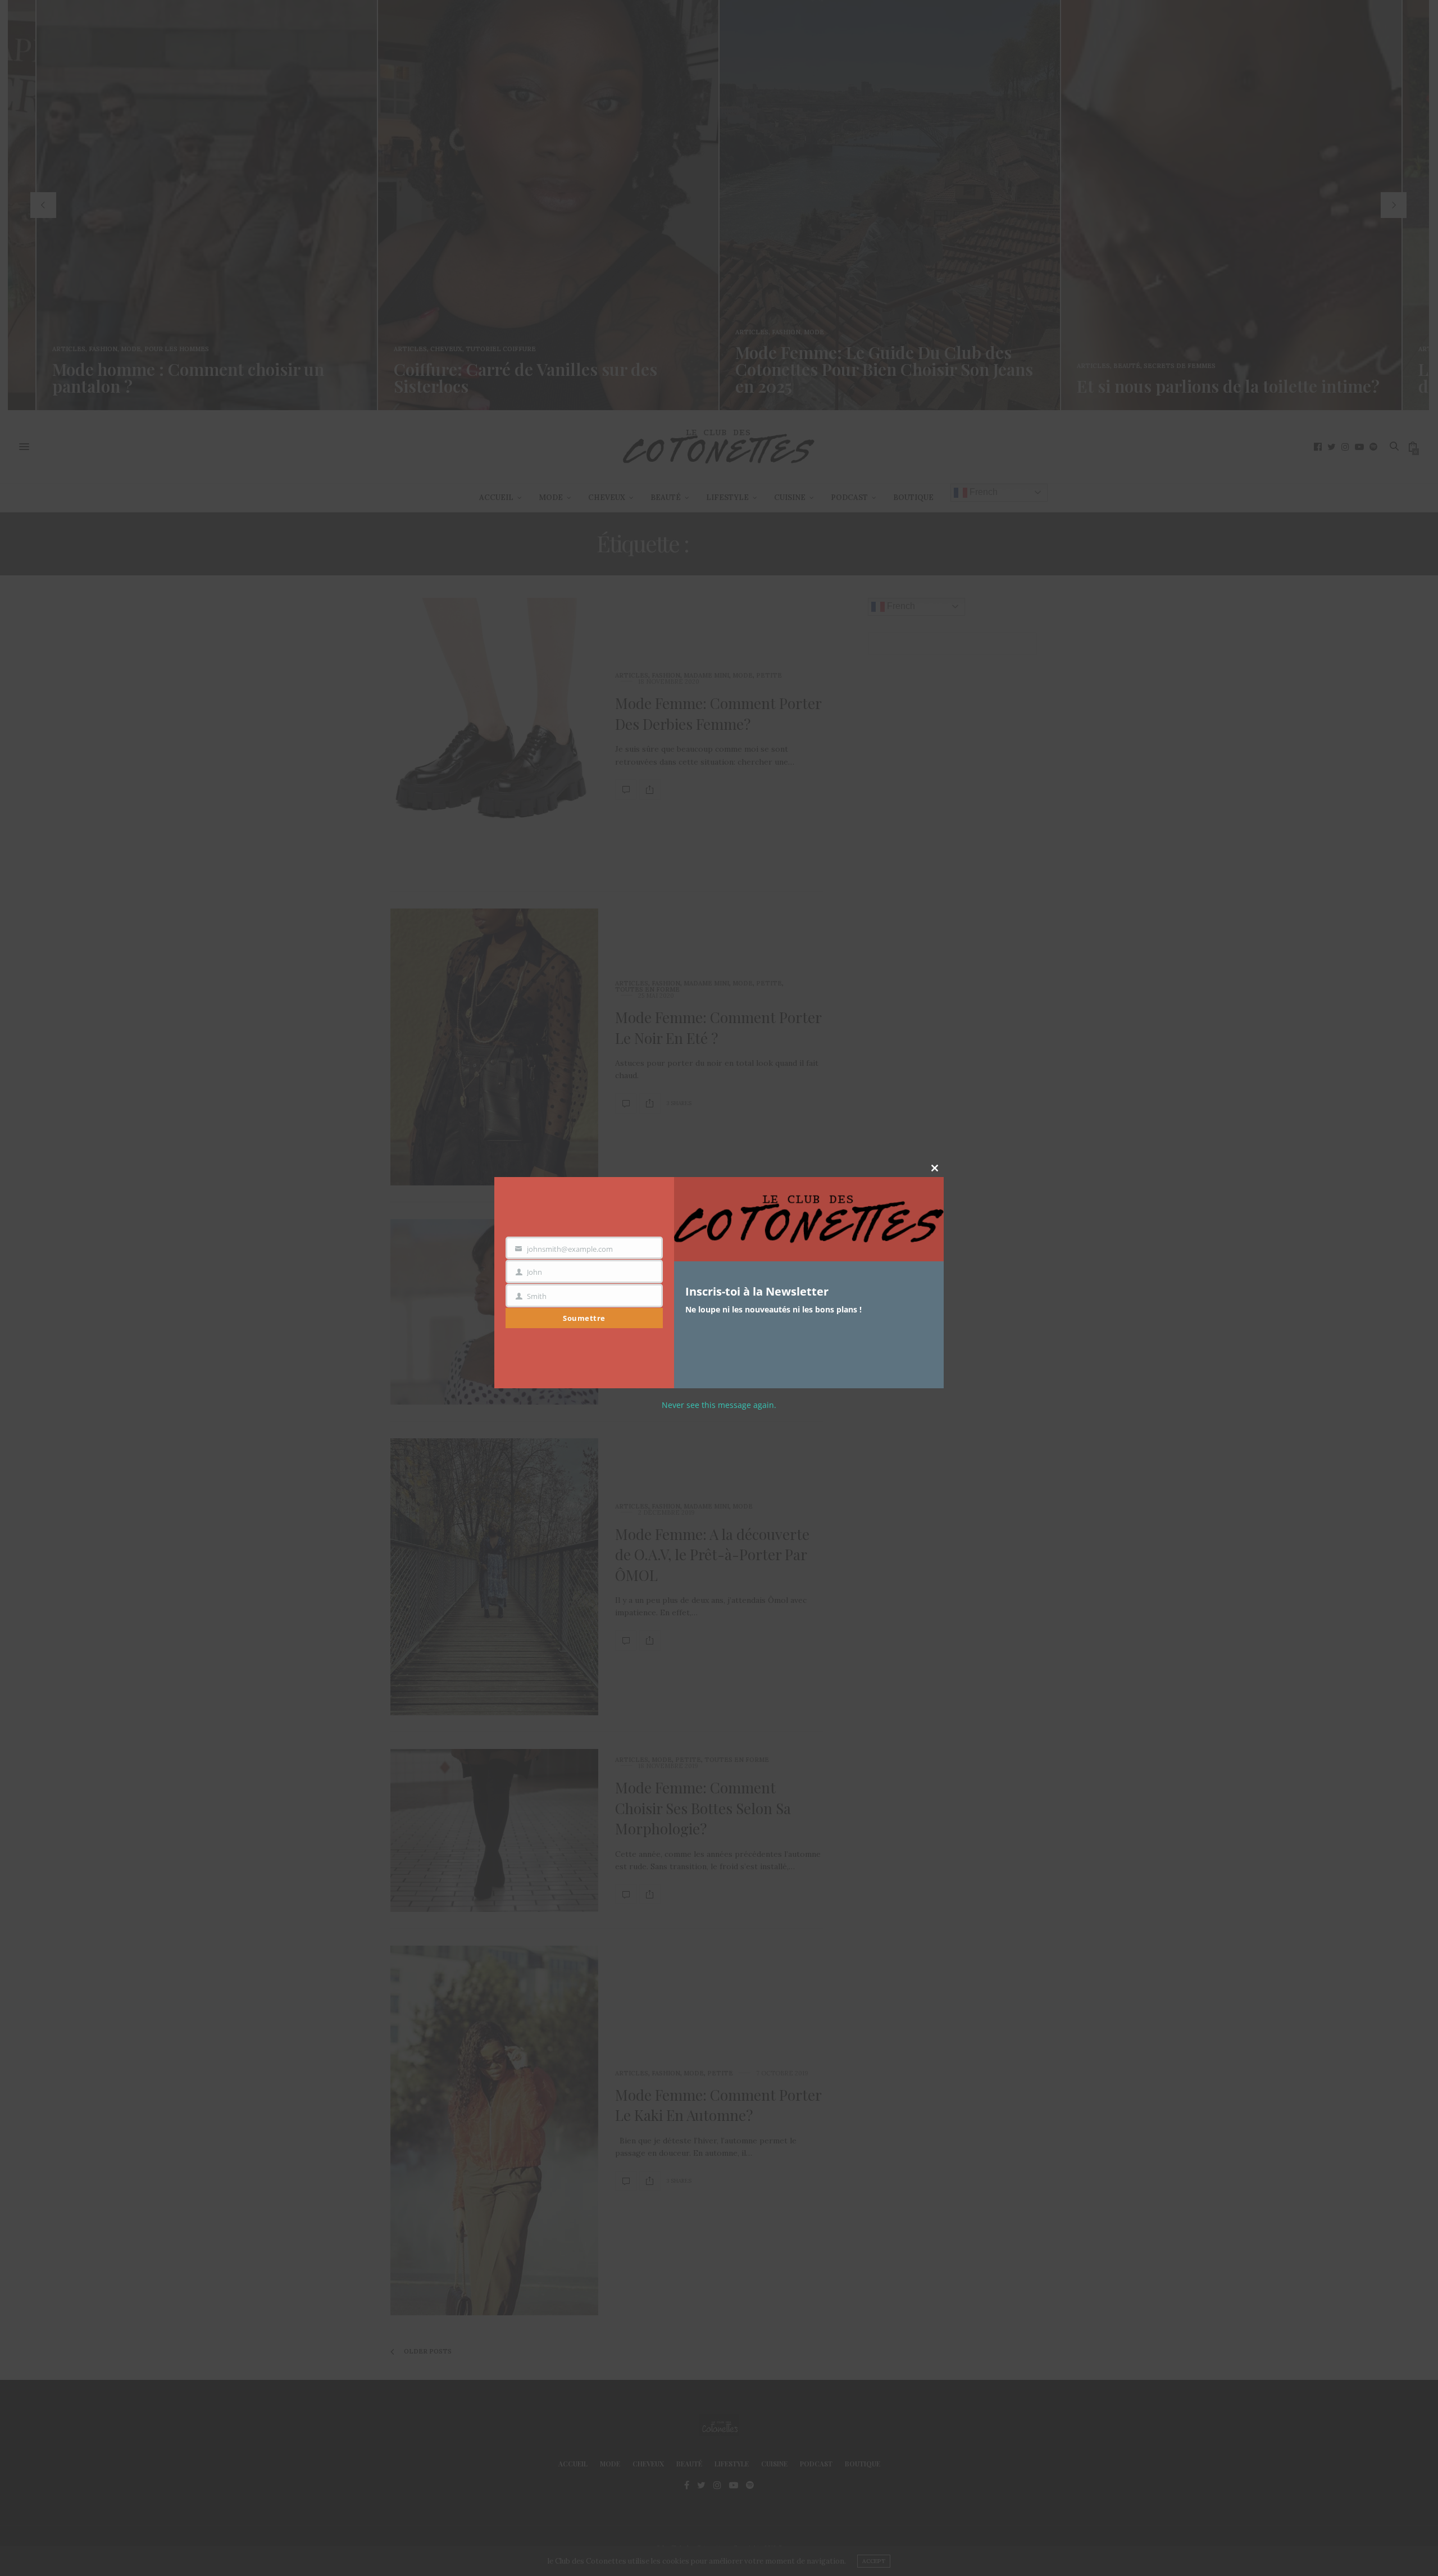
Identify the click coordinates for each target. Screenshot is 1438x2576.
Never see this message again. (719, 1405)
